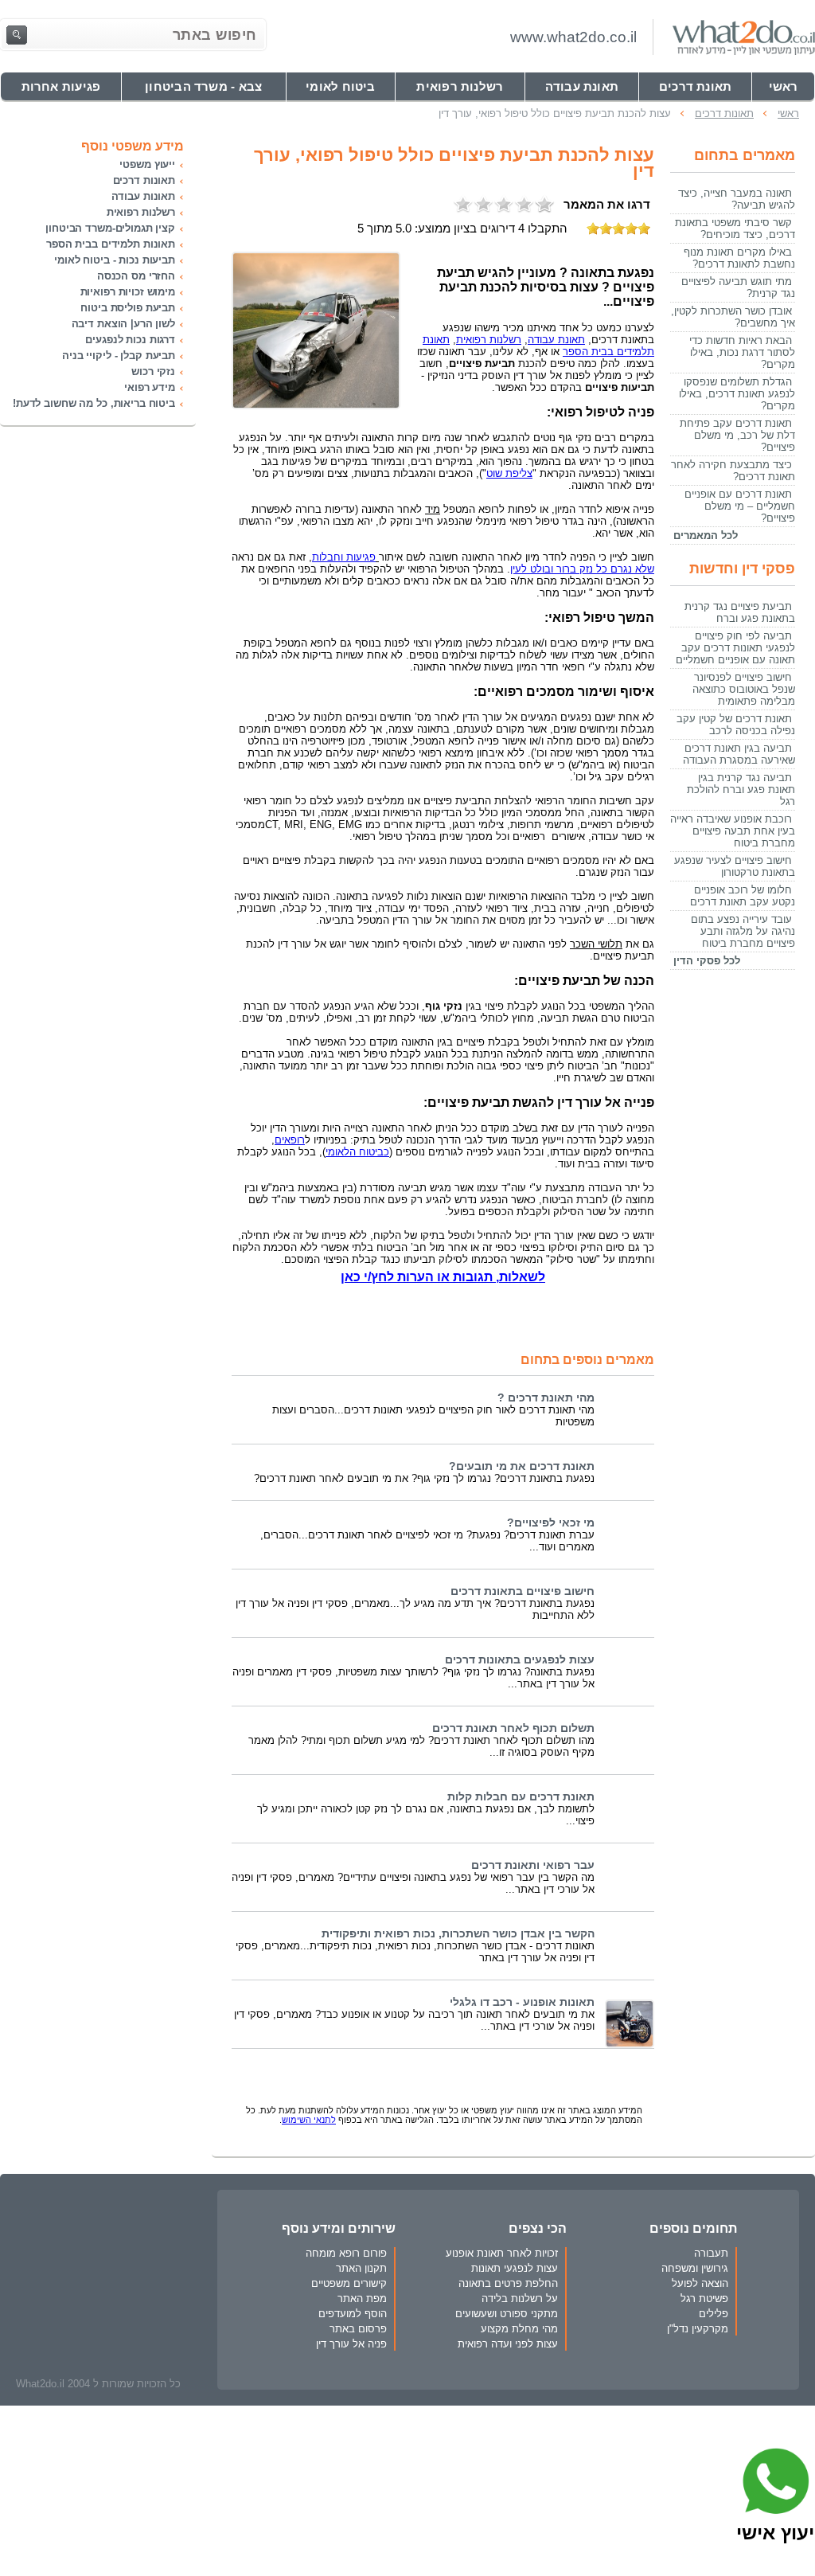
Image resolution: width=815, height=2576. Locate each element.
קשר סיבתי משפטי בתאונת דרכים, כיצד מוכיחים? (735, 229)
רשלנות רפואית (141, 212)
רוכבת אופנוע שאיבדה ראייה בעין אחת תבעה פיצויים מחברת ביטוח (733, 831)
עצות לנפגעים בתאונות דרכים (520, 1660)
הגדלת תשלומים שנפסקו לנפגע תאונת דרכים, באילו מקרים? (737, 394)
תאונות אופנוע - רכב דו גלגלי (522, 2002)
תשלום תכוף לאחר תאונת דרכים (513, 1728)
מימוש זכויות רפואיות (128, 292)
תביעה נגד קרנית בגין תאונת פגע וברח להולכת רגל (741, 790)
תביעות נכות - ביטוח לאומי (115, 260)
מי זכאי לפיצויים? (551, 1523)
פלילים (714, 2314)
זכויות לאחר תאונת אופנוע (502, 2253)
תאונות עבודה (143, 196)
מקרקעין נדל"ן (698, 2329)
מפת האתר (362, 2298)
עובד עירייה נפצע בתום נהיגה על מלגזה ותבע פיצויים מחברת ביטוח (743, 931)
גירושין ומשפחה (695, 2268)
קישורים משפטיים (349, 2283)
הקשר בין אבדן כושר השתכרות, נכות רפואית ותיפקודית (458, 1934)
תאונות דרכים (144, 180)
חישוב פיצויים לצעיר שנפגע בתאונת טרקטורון (735, 866)
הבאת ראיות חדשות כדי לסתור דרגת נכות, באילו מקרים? (742, 352)
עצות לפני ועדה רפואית (508, 2344)
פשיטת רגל (704, 2298)
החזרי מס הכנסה (136, 276)
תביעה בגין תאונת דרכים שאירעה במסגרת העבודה (739, 754)
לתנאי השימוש (309, 2120)
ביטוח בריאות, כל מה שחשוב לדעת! (94, 403)
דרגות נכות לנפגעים (130, 340)
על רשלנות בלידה (520, 2298)
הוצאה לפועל (700, 2283)
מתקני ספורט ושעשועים (507, 2314)
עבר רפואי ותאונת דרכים (533, 1865)
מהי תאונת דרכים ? (546, 1398)
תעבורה (711, 2253)
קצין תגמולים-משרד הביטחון (110, 228)
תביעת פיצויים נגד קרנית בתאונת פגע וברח (740, 612)
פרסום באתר (358, 2329)
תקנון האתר (361, 2268)
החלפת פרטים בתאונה (508, 2283)
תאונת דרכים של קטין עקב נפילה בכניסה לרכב (736, 725)
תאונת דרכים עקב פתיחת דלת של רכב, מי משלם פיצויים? (737, 435)
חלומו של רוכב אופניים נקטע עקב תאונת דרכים (743, 896)
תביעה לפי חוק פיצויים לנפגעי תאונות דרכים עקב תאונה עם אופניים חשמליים (735, 648)
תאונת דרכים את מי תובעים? (522, 1466)
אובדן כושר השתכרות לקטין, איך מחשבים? (733, 317)
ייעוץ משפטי (147, 164)
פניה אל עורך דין (351, 2344)
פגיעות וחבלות (344, 557)
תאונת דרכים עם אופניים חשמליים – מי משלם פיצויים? (740, 506)
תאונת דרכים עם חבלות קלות (521, 1797)
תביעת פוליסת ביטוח (128, 308)
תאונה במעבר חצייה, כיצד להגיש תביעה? (737, 199)
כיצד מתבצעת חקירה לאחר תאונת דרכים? (733, 471)
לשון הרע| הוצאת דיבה (123, 324)
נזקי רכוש (153, 371)
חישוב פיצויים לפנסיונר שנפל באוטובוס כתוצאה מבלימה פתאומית (744, 689)
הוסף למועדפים (353, 2314)
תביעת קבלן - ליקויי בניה (119, 356)
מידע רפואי (150, 387)
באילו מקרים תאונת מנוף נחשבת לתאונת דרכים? (739, 258)
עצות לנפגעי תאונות (515, 2268)
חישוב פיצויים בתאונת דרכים (523, 1591)
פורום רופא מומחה (346, 2253)
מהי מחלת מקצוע (519, 2329)
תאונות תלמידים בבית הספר (111, 244)
